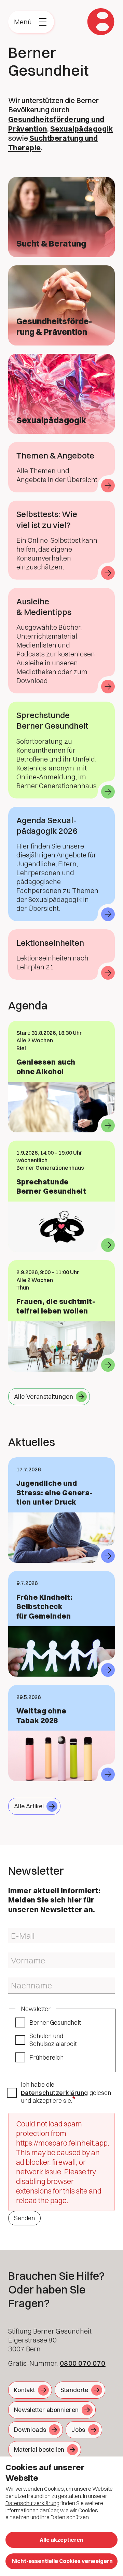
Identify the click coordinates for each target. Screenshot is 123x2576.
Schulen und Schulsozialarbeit (53, 2040)
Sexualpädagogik (81, 129)
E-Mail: (15, 1931)
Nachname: (20, 1980)
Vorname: (18, 1955)
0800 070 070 (83, 2363)
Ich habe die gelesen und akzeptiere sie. (66, 2093)
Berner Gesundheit (55, 2022)
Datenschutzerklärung (54, 2093)
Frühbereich (46, 2057)
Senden (24, 2218)
